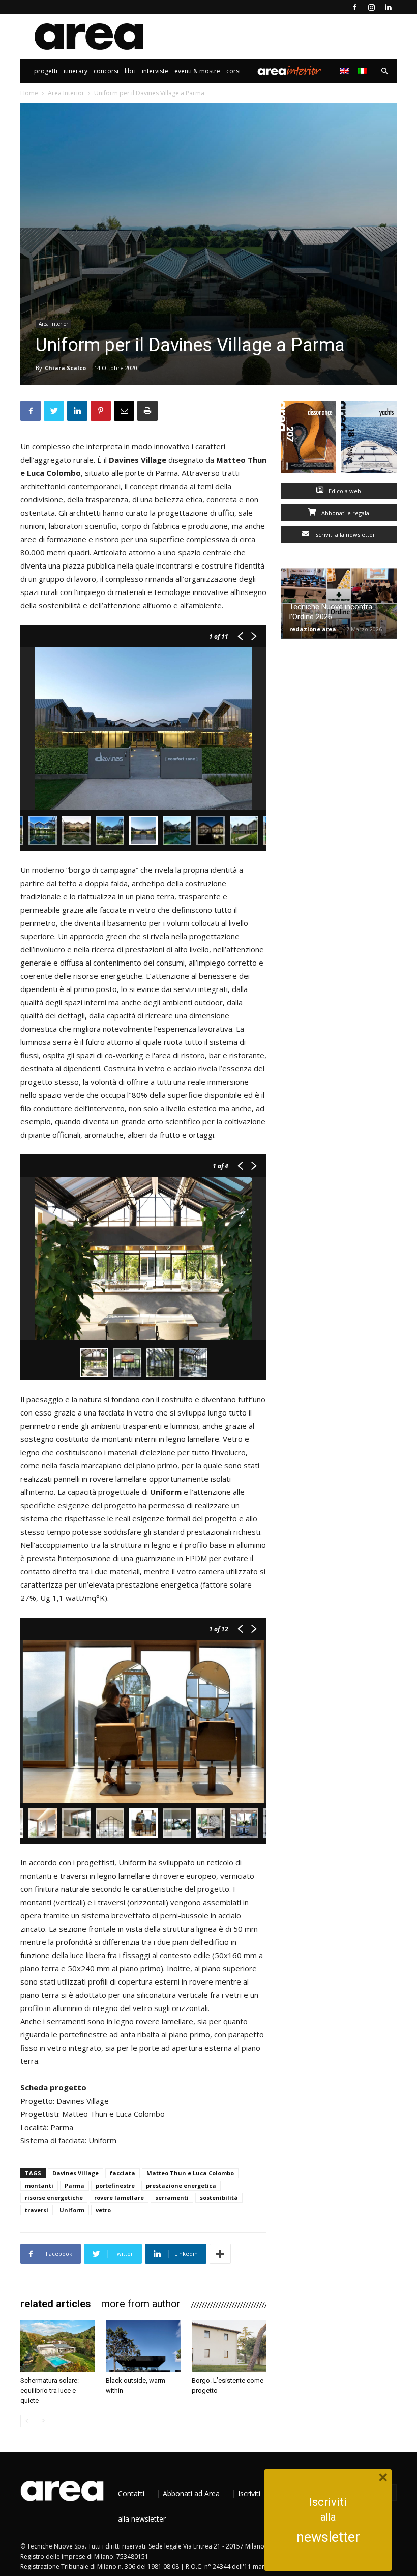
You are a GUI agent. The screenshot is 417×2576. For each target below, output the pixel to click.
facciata (123, 2173)
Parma (75, 2185)
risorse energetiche (54, 2198)
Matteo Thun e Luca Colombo (190, 2173)
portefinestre (115, 2185)
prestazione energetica (181, 2185)
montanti (39, 2185)
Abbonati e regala (345, 513)
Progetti (46, 71)
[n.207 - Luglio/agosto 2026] (308, 439)
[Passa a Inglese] (346, 71)
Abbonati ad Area (191, 2493)
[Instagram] (371, 7)
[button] (384, 72)
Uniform (72, 2210)
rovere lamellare (119, 2198)
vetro (103, 2210)
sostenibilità (219, 2198)
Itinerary (76, 71)
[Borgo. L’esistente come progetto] (229, 2346)
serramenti (172, 2198)
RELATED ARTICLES (56, 2304)
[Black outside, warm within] (143, 2346)
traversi (37, 2210)
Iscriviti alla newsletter (344, 535)
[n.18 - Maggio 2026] (369, 439)
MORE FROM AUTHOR (141, 2304)
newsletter (328, 2537)
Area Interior (289, 71)
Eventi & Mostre (197, 71)
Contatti (131, 2493)
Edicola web (344, 491)
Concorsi (106, 71)
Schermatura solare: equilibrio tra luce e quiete (50, 2390)
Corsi (233, 71)
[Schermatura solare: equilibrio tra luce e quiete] (58, 2346)
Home (29, 93)
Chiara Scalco (65, 368)
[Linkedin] (388, 7)
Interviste (155, 71)
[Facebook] (354, 7)
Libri (130, 71)
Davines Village (76, 2173)
